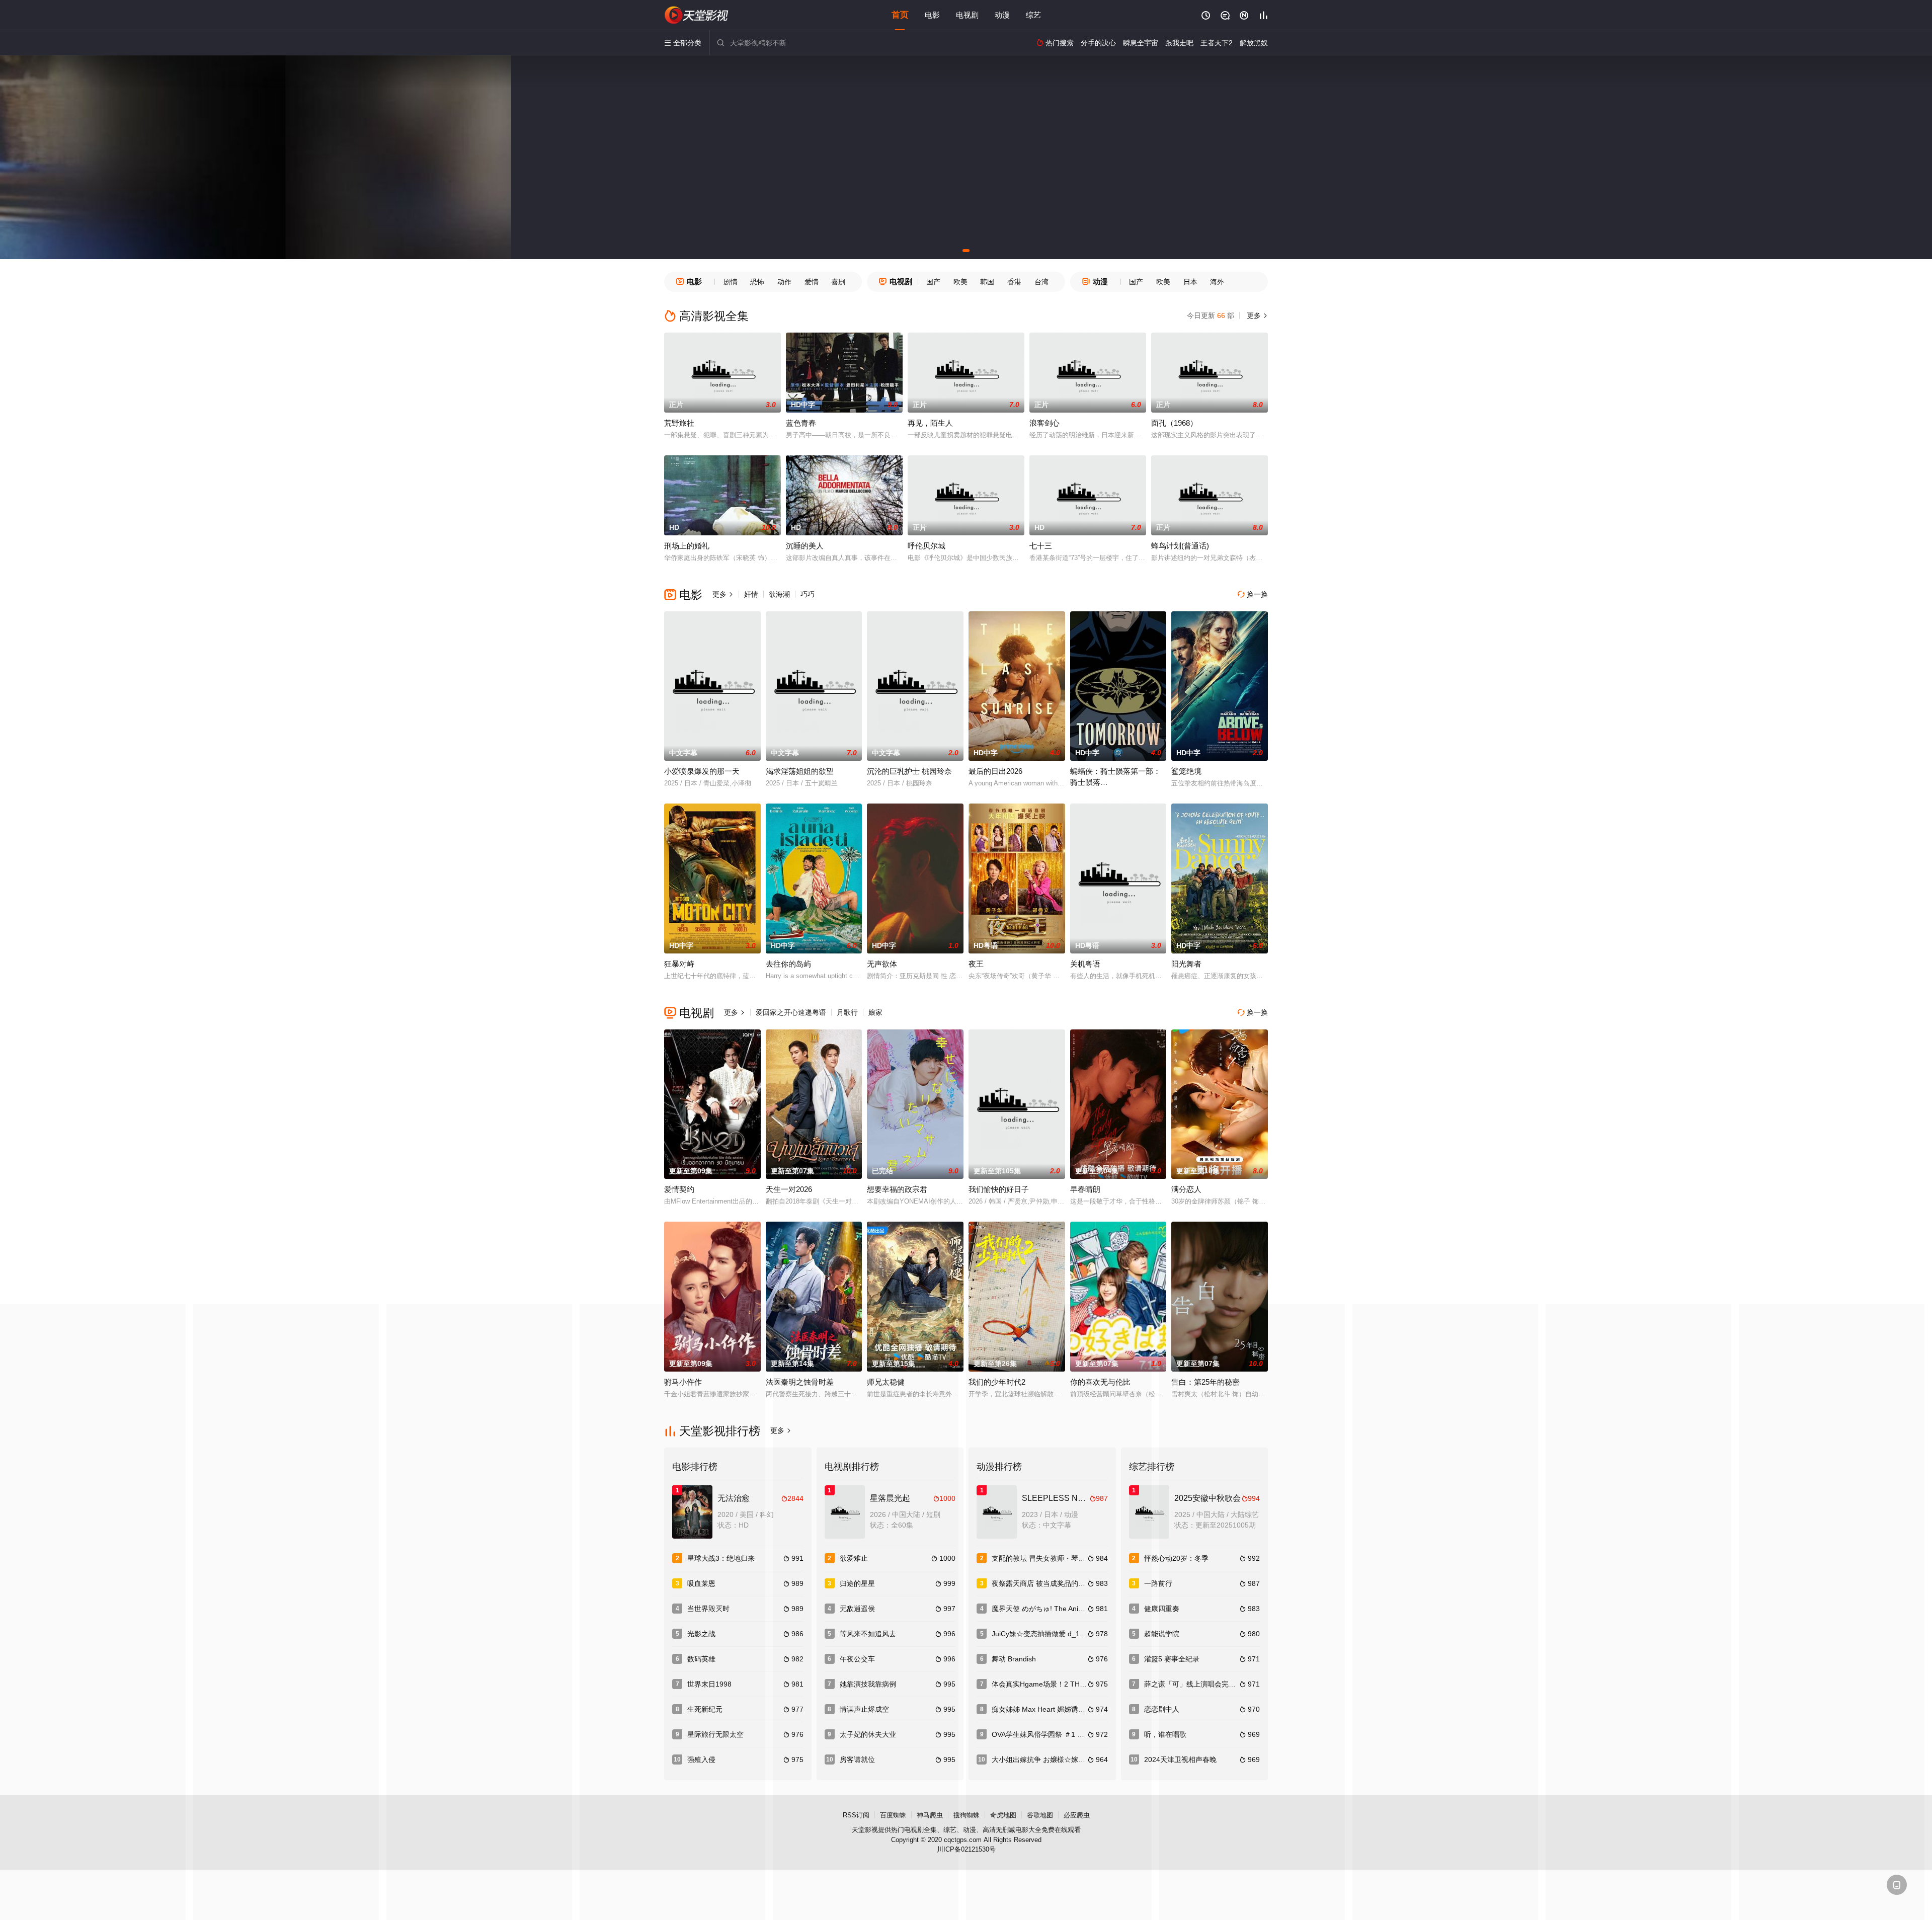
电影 (932, 15)
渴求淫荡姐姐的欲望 (800, 771)
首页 (900, 15)
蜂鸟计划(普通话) (1180, 546)
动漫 (1002, 15)
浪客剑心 (1044, 423)
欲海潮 (779, 594)
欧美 (960, 282)
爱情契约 (679, 1189)
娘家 (875, 1012)
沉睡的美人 (805, 546)
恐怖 (757, 282)
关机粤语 (1085, 964)
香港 (1014, 282)
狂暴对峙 (679, 964)
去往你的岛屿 (788, 964)
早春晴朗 (1085, 1189)
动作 (784, 282)
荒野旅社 (679, 423)
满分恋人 (1186, 1189)
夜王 (976, 964)
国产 (933, 282)
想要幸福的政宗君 (897, 1189)
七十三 (1041, 546)
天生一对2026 (789, 1189)
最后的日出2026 (995, 771)
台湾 (1041, 282)
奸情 (751, 594)
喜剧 (838, 282)
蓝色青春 (801, 423)
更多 (1256, 315)
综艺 (1033, 15)
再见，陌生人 (930, 423)
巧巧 (808, 594)
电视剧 (967, 15)
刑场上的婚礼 (687, 546)
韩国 (987, 282)
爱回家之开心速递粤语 (791, 1012)
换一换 (1253, 594)
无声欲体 (882, 964)
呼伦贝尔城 (927, 546)
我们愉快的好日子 (999, 1189)
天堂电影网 (697, 15)
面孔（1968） (1174, 423)
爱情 (812, 282)
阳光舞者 (1186, 964)
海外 (1217, 282)
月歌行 (847, 1012)
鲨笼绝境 (1186, 771)
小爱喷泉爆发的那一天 (702, 771)
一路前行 (1158, 1583)
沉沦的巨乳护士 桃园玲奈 (909, 771)
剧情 (731, 282)
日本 (1190, 282)
